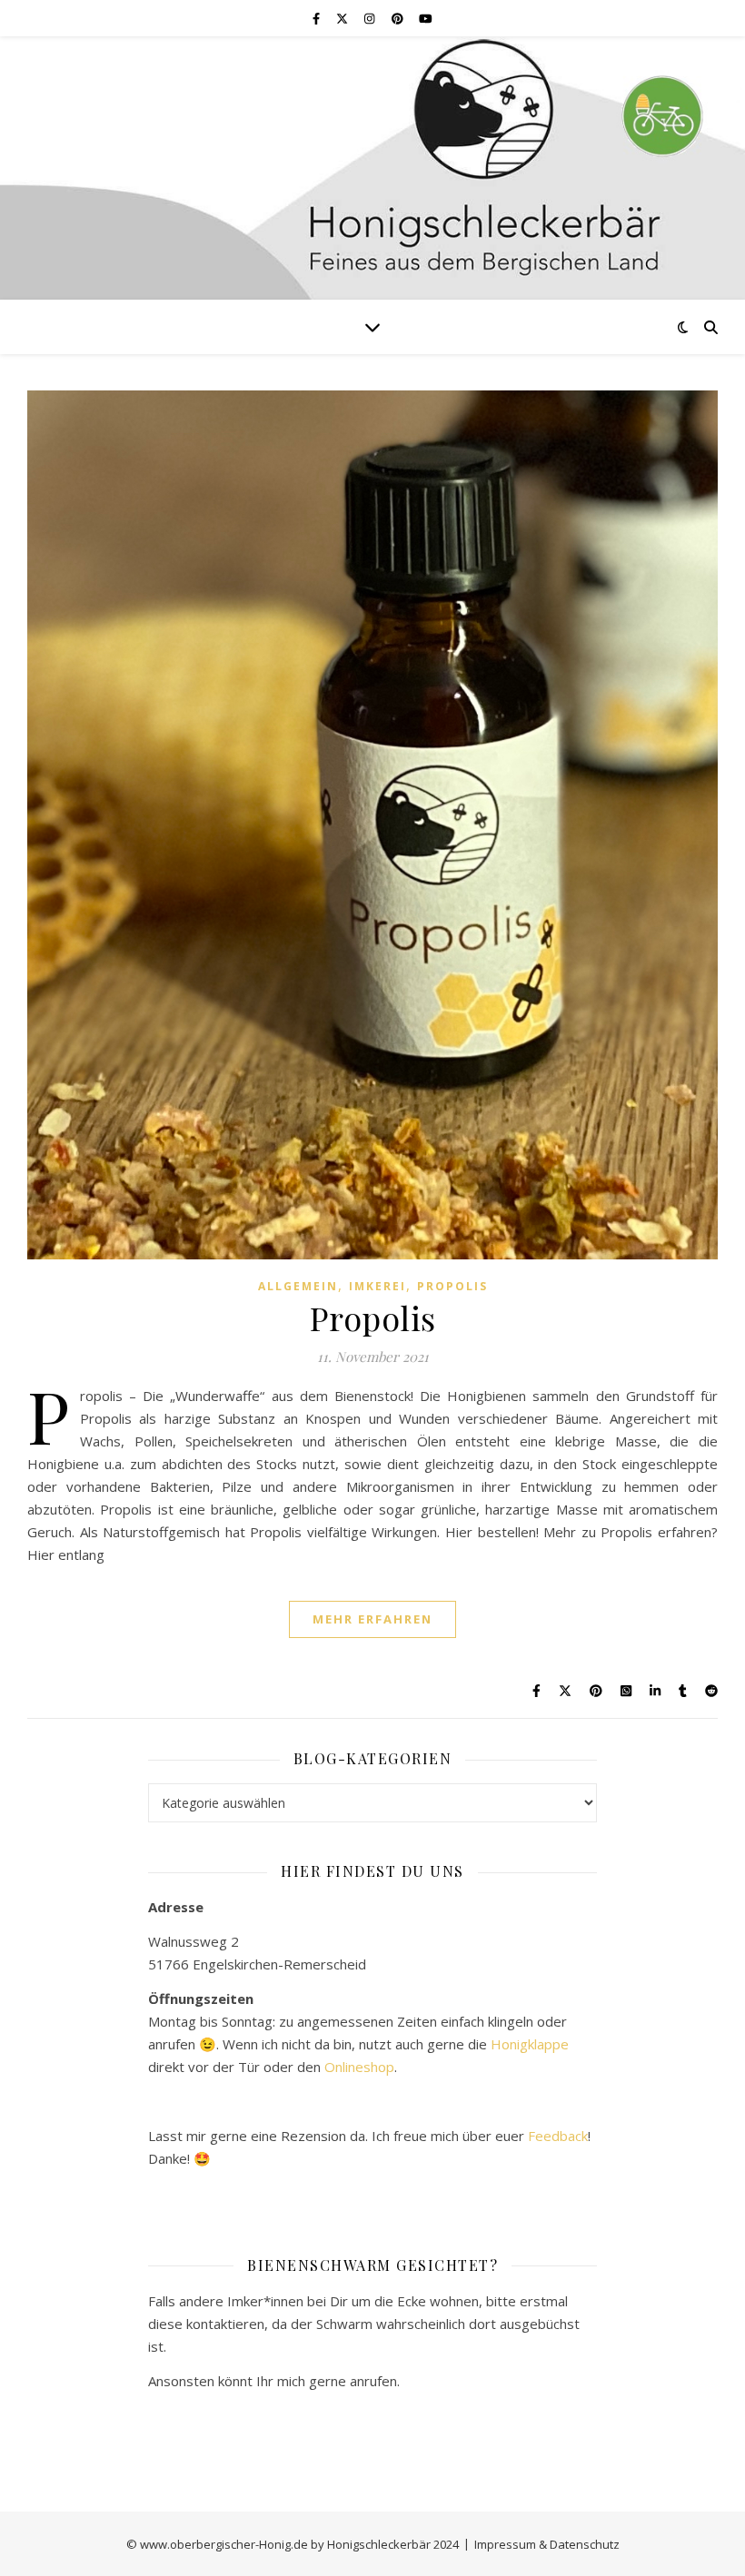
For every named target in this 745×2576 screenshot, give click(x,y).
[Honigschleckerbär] (372, 168)
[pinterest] (399, 18)
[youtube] (426, 18)
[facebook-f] (318, 18)
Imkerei (377, 1286)
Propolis (452, 1286)
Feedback (558, 2136)
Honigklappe (530, 2044)
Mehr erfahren (372, 1619)
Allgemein (298, 1286)
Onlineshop (359, 2067)
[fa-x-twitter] (343, 18)
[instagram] (371, 18)
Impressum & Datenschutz (547, 2544)
